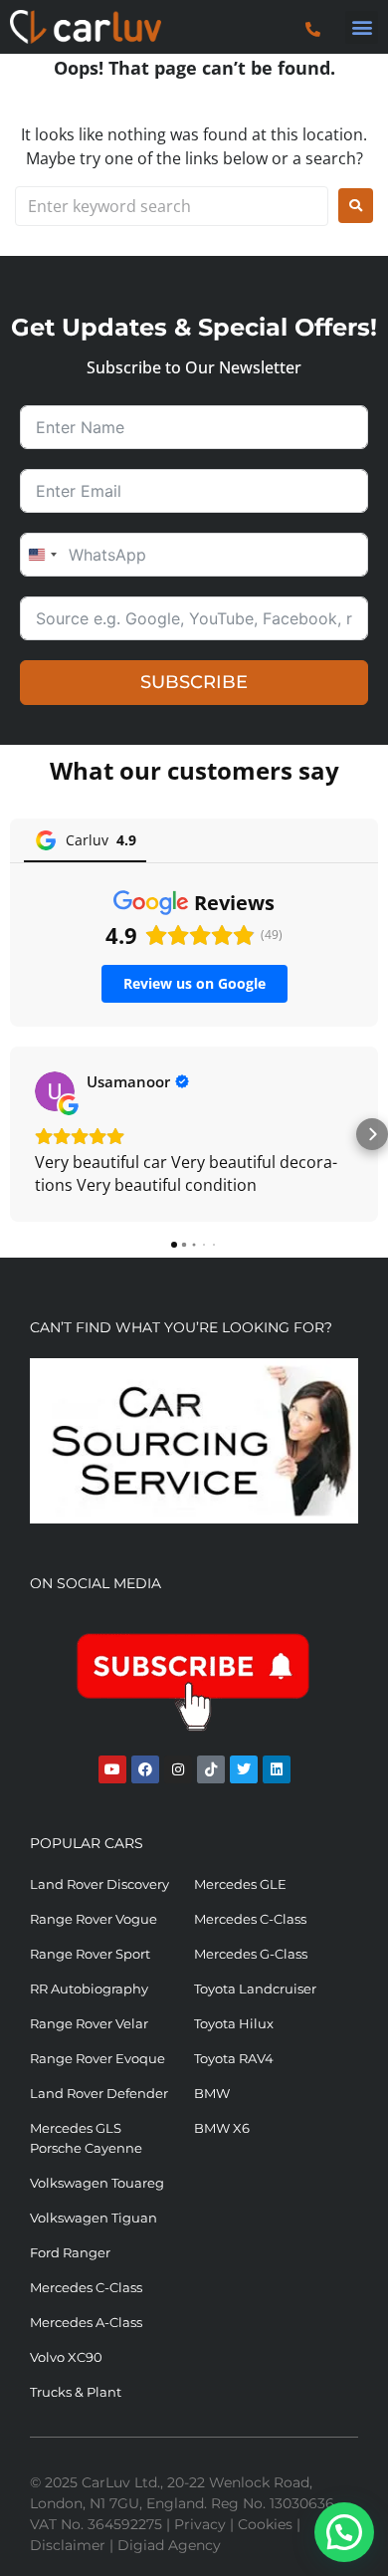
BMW (212, 2093)
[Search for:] (172, 206)
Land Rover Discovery (99, 1884)
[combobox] (42, 555)
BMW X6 (222, 2128)
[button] (362, 27)
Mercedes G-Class (251, 1954)
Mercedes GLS (76, 2128)
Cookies (265, 2524)
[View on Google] (55, 1091)
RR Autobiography (89, 1989)
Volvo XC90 (66, 2357)
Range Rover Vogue (94, 1919)
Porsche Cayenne (86, 2148)
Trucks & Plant (76, 2392)
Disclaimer (68, 2545)
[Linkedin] (277, 1769)
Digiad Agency (169, 2545)
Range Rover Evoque (97, 2058)
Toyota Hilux (234, 2023)
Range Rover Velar (89, 2023)
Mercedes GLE (240, 1884)
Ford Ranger (70, 2252)
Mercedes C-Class (250, 1919)
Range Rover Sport (90, 1954)
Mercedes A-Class (86, 2322)
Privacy (200, 2524)
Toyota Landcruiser (255, 1989)
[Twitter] (244, 1769)
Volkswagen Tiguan (94, 2218)
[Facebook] (145, 1769)
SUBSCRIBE (194, 682)
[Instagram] (178, 1769)
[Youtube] (112, 1769)
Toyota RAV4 (234, 2058)
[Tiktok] (211, 1769)
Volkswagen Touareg (97, 2183)
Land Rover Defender (99, 2093)
